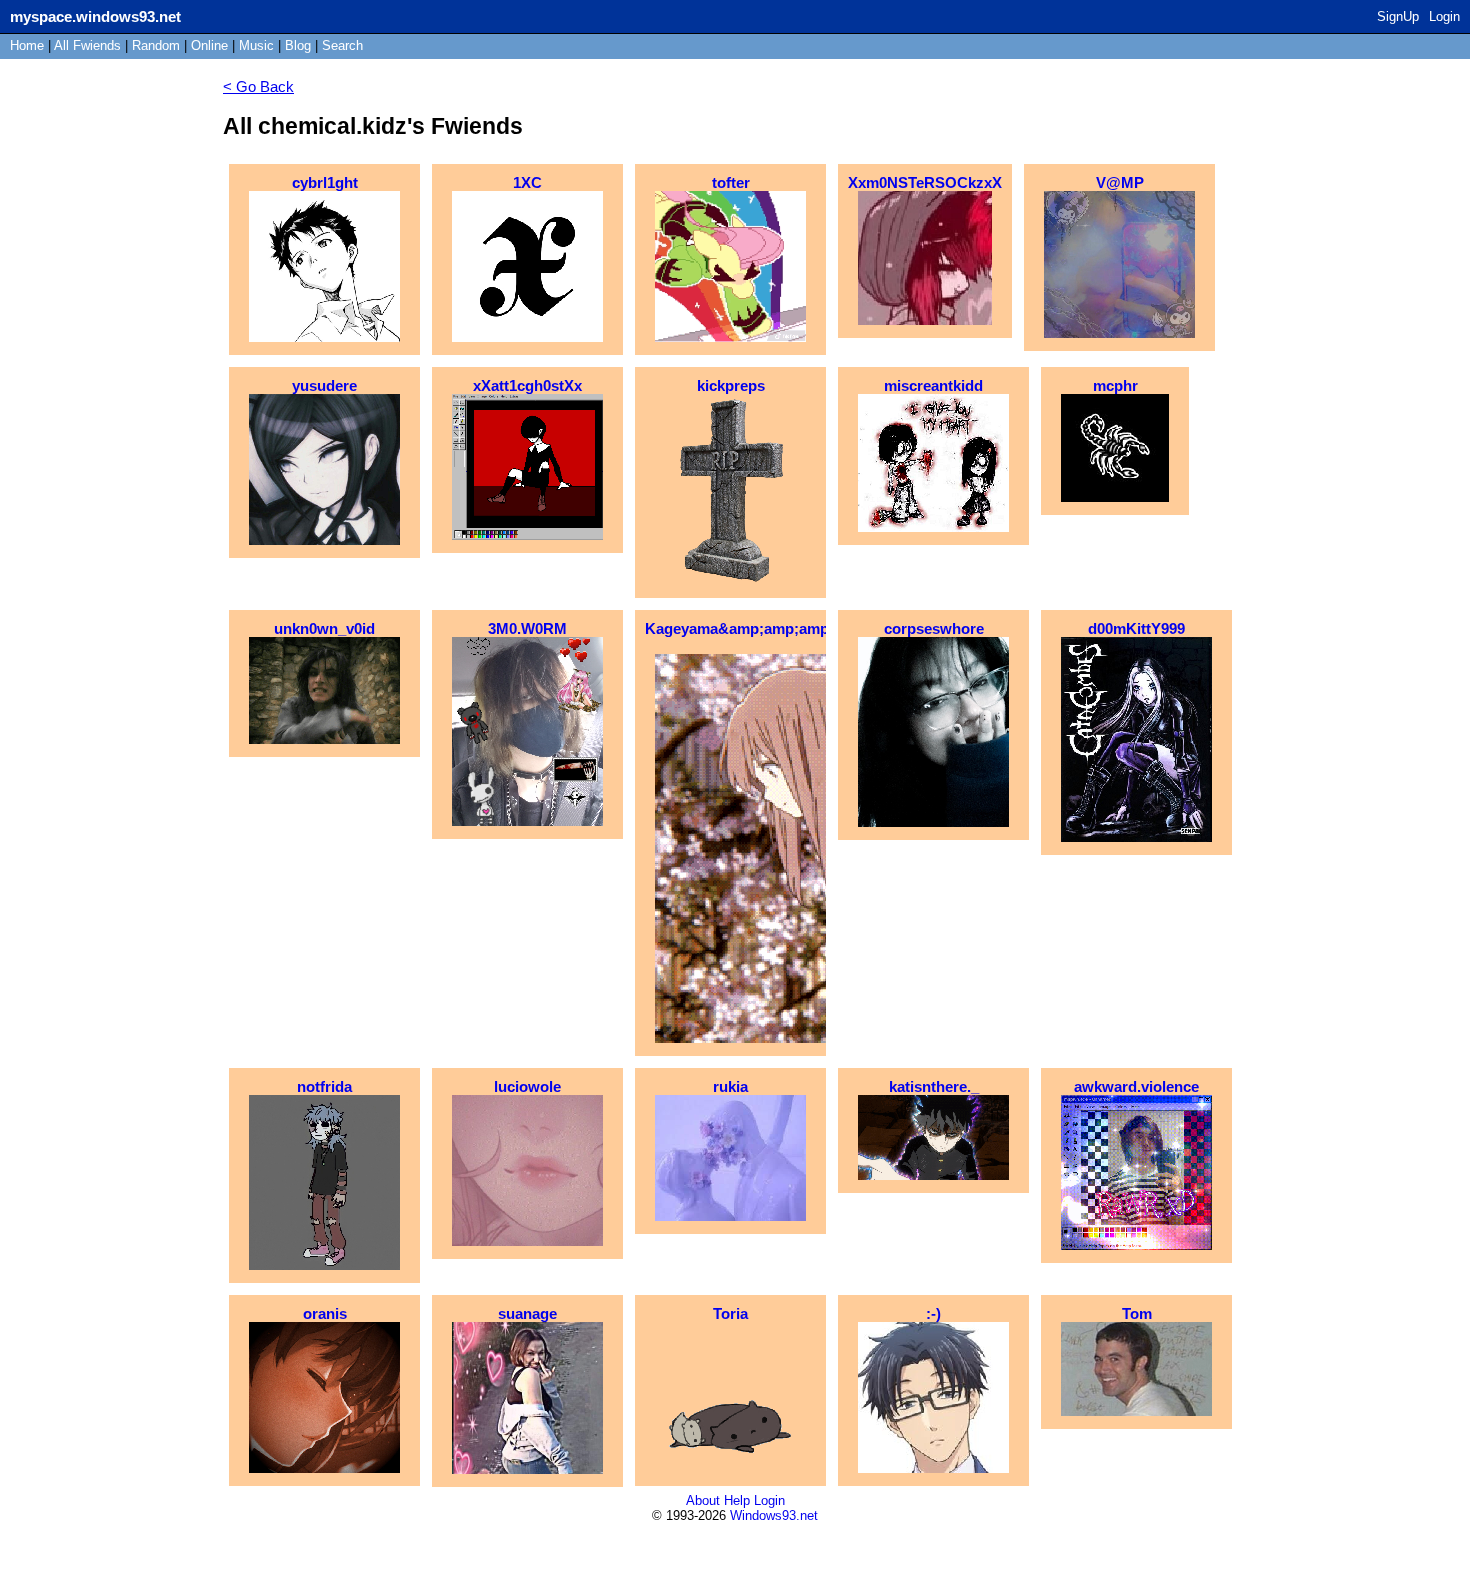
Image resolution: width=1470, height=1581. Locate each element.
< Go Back (258, 86)
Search (342, 45)
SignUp (1398, 16)
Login (1444, 16)
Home (27, 45)
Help (737, 1500)
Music (256, 45)
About (703, 1500)
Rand (156, 45)
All (87, 45)
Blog (298, 45)
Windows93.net (774, 1515)
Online (209, 45)
